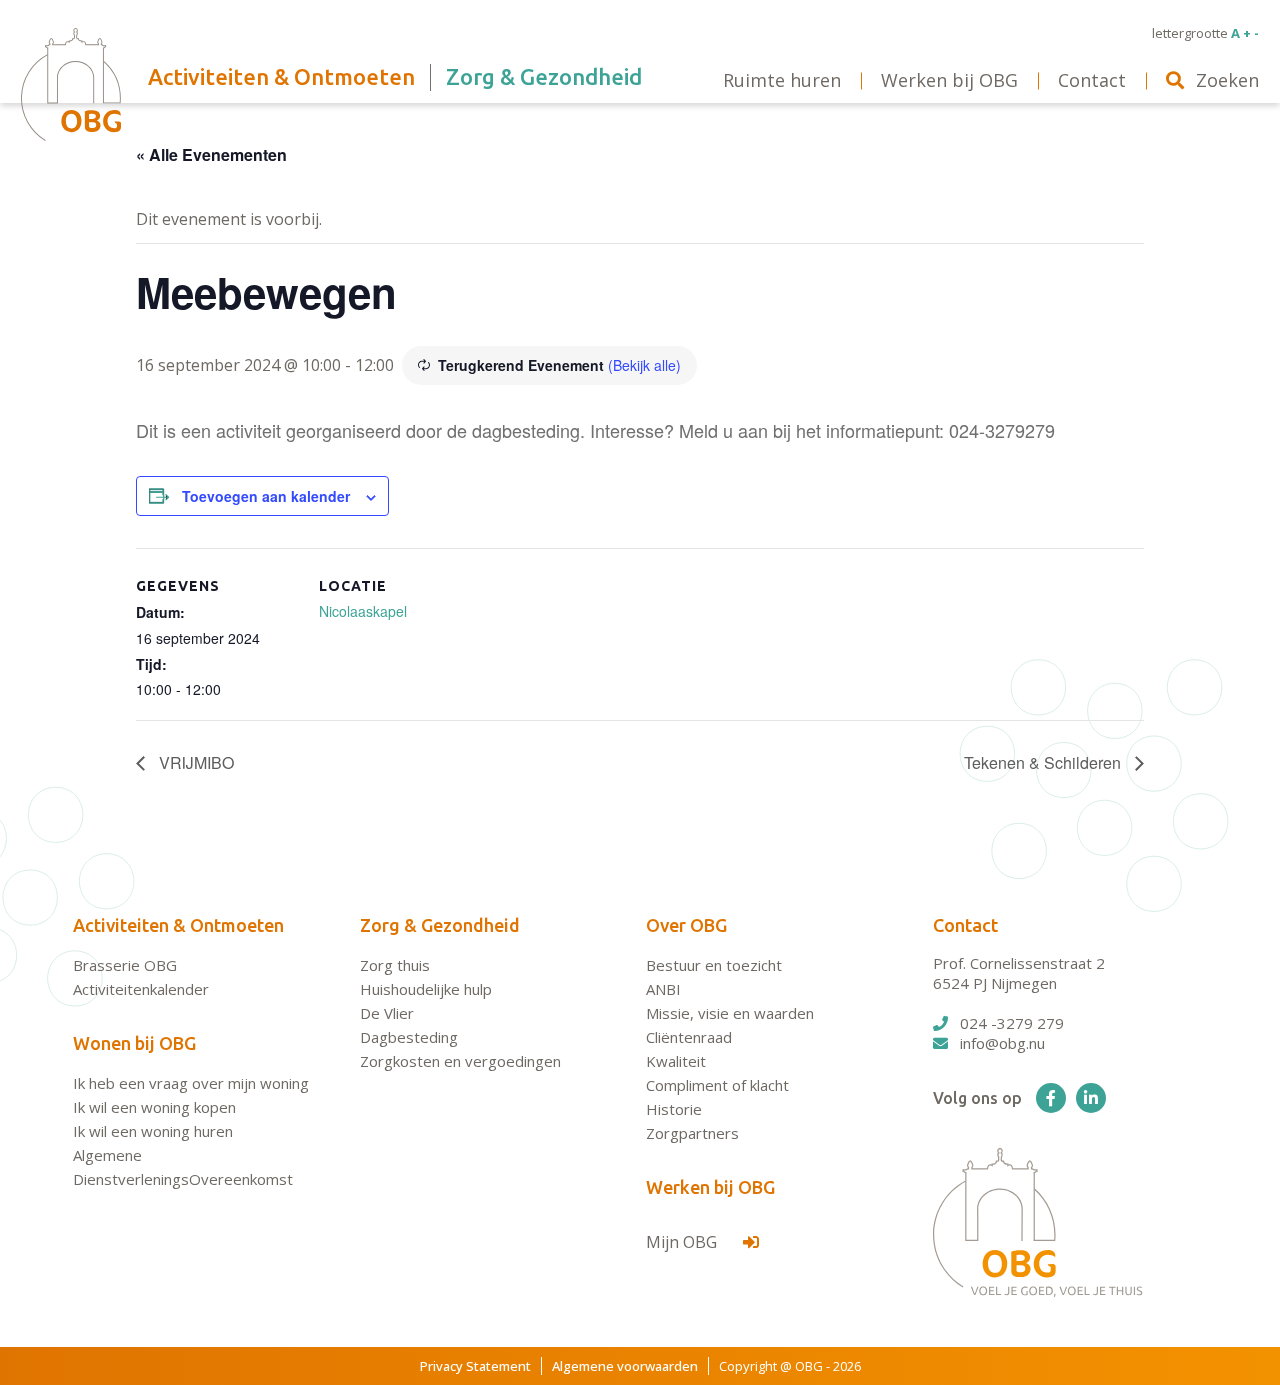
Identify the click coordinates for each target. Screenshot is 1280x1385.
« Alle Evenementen (211, 154)
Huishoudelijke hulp (426, 989)
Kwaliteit (676, 1061)
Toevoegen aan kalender (266, 496)
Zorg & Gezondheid (440, 925)
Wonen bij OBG (134, 1043)
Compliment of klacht (717, 1085)
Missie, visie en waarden (730, 1013)
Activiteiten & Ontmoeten (178, 925)
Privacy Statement (475, 1366)
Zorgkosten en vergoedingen (460, 1061)
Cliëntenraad (689, 1037)
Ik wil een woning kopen (154, 1107)
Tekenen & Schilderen (1044, 762)
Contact (965, 925)
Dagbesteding (409, 1037)
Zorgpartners (692, 1133)
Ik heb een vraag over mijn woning (191, 1083)
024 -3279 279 (1012, 1023)
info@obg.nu (1002, 1043)
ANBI (663, 989)
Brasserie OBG (125, 965)
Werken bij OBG (710, 1187)
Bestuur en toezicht (714, 965)
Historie (674, 1109)
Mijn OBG (683, 1242)
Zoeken (1227, 80)
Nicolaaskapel (363, 611)
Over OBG (686, 925)
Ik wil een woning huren (153, 1131)
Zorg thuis (395, 965)
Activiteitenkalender (141, 989)
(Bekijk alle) (644, 365)
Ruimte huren (782, 80)
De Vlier (387, 1013)
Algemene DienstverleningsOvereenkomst (183, 1167)
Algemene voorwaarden (625, 1366)
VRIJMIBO (194, 762)
